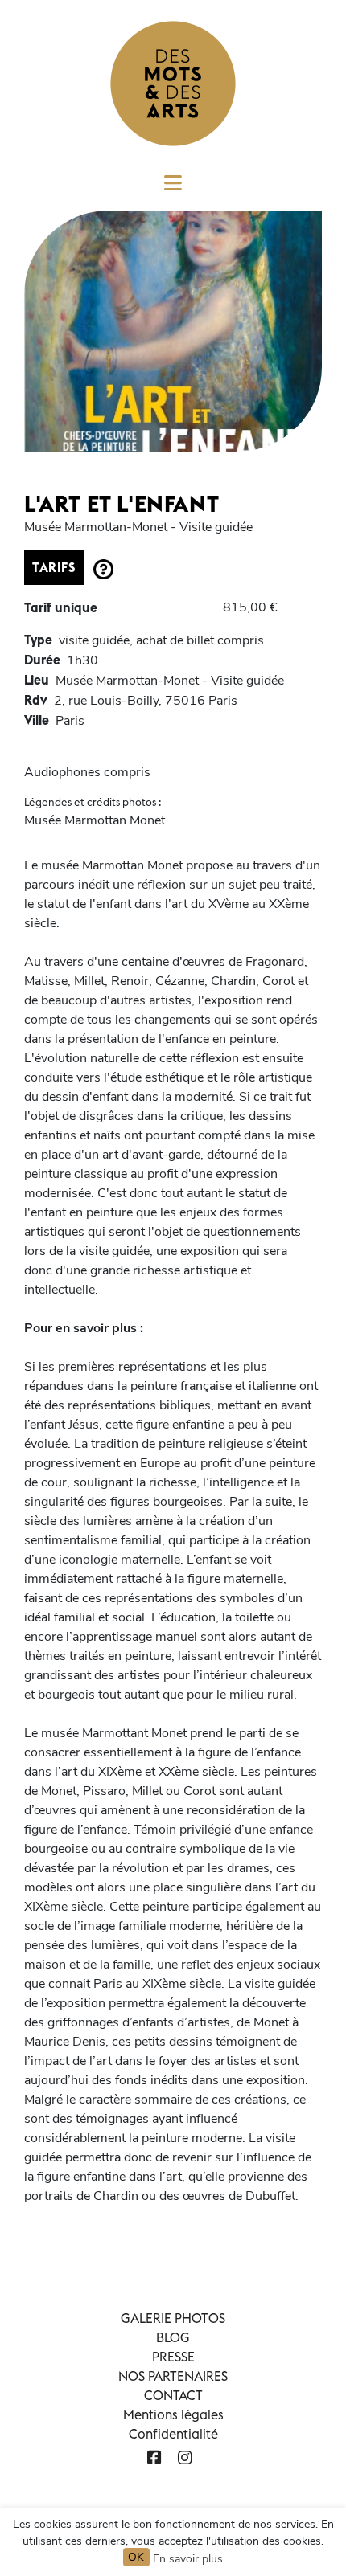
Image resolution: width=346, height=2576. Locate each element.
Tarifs (54, 567)
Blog (173, 2337)
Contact (173, 2395)
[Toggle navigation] (173, 188)
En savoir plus (188, 2559)
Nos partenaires (173, 2376)
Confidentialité (173, 2434)
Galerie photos (173, 2318)
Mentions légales (173, 2414)
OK (136, 2557)
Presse (173, 2357)
